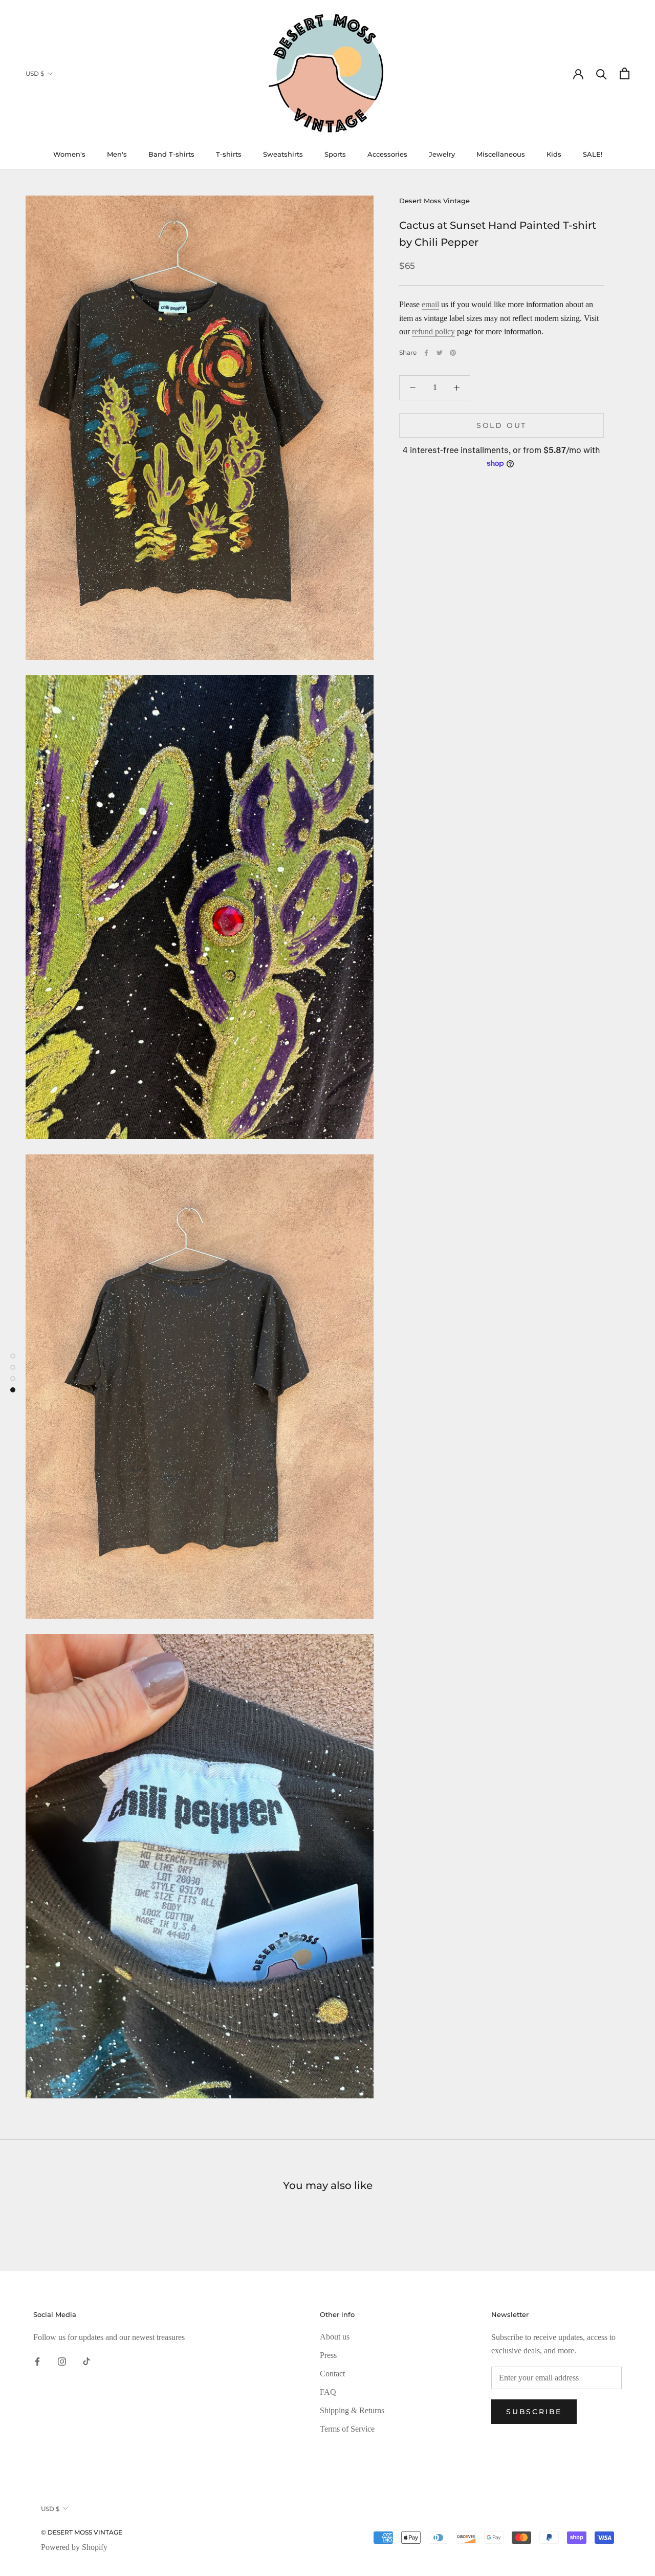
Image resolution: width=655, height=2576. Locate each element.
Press (328, 2355)
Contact (332, 2374)
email (430, 304)
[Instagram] (62, 2361)
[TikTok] (86, 2361)
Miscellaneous (501, 154)
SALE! (593, 154)
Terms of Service (347, 2429)
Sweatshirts (283, 154)
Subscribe (534, 2412)
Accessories (387, 154)
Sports (335, 154)
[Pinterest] (453, 353)
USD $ (35, 73)
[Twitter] (440, 353)
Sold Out (501, 425)
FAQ (328, 2392)
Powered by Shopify (74, 2547)
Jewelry (442, 154)
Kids (554, 154)
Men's (117, 154)
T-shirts (229, 154)
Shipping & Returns (352, 2410)
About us (335, 2337)
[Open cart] (625, 73)
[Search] (602, 73)
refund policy (433, 331)
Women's (69, 154)
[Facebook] (426, 353)
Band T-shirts (171, 154)
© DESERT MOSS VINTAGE (82, 2532)
